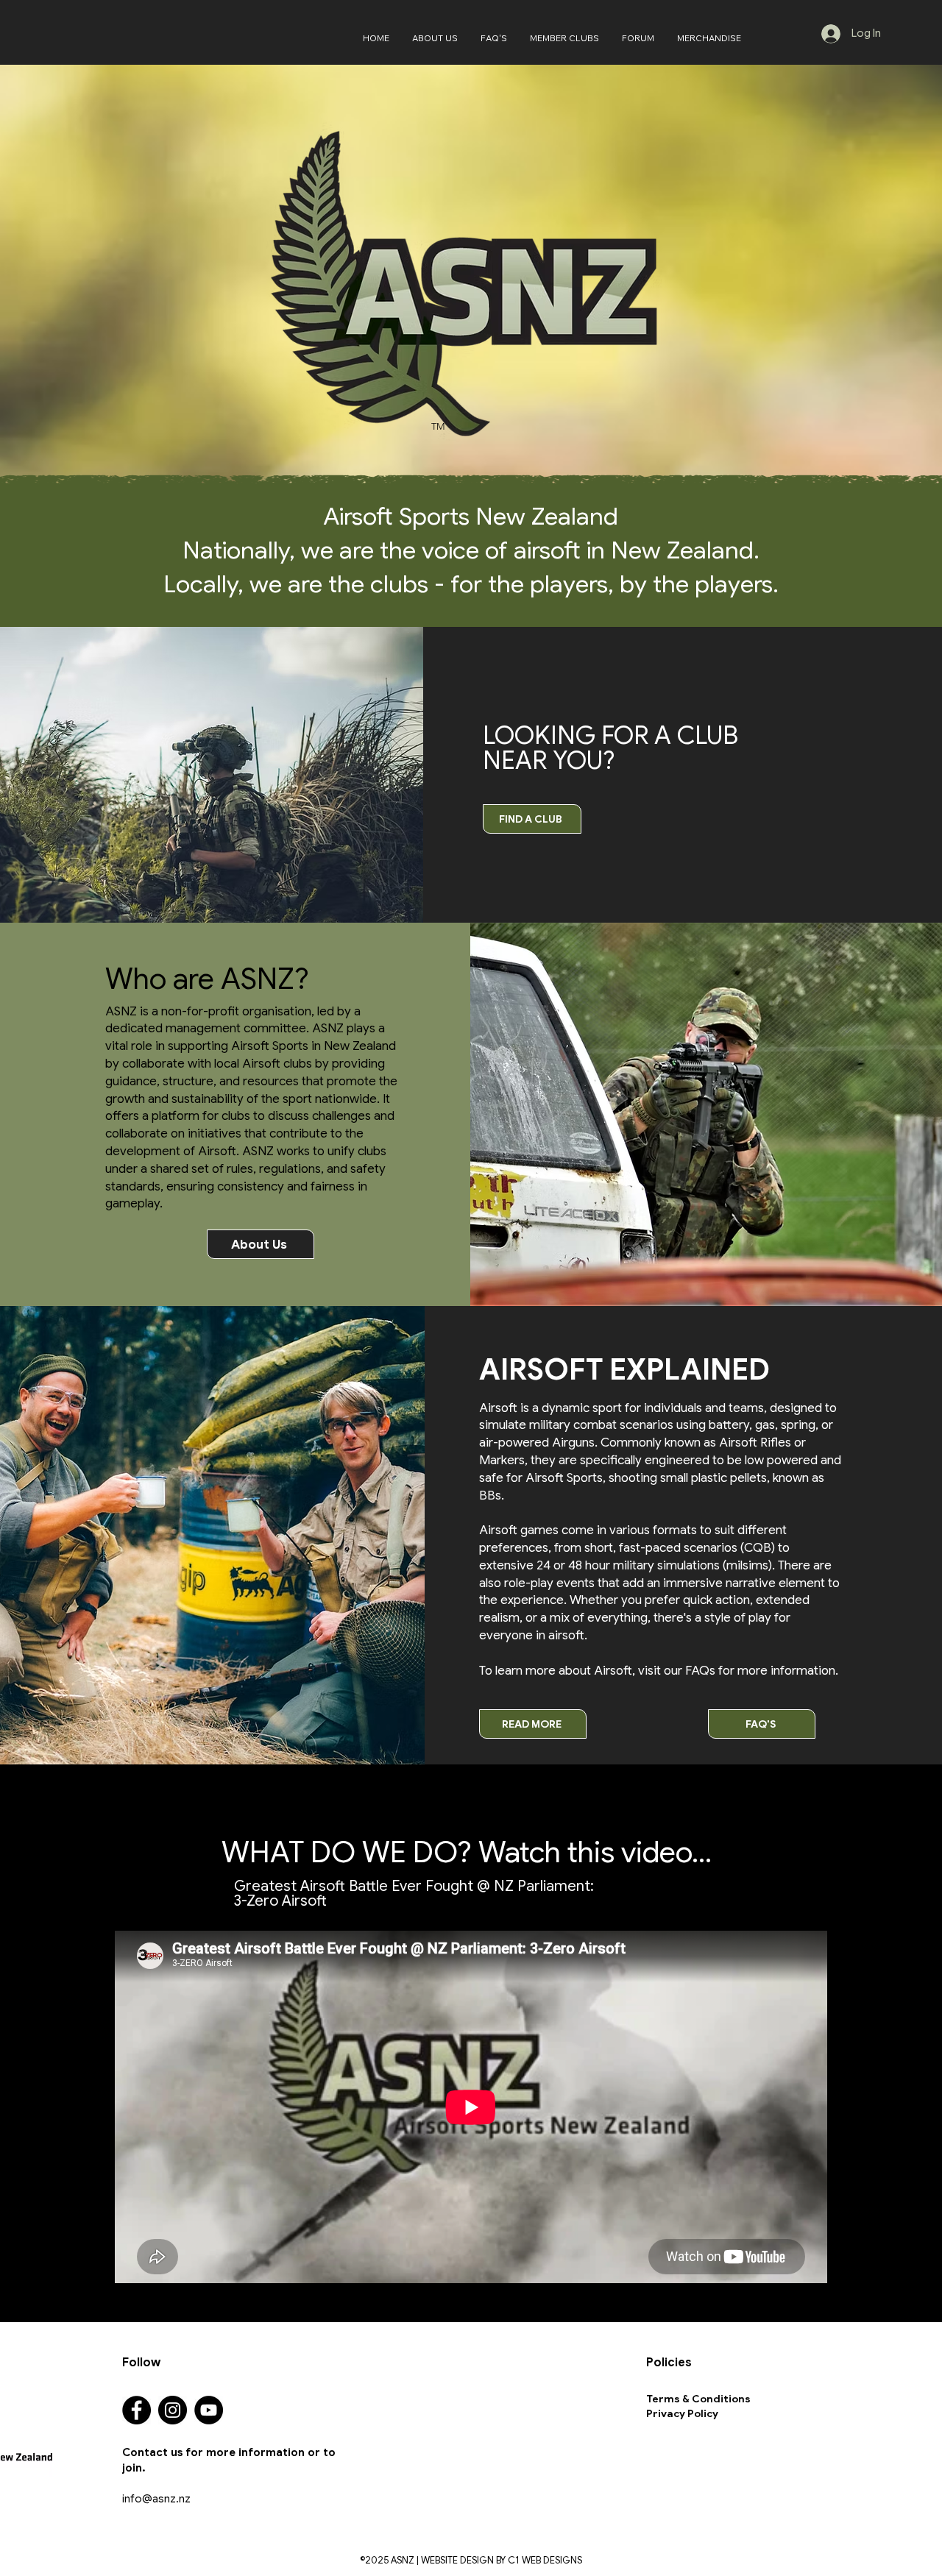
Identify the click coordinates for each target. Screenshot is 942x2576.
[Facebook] (137, 2410)
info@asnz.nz (156, 2499)
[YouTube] (209, 2410)
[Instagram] (173, 2410)
